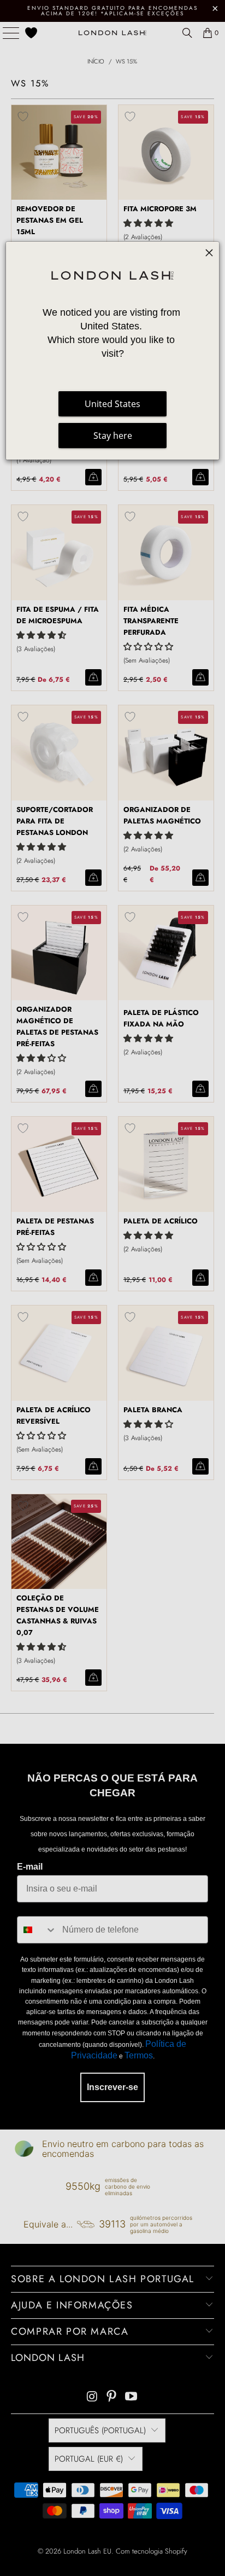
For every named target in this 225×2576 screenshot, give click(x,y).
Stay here (113, 436)
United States (112, 404)
